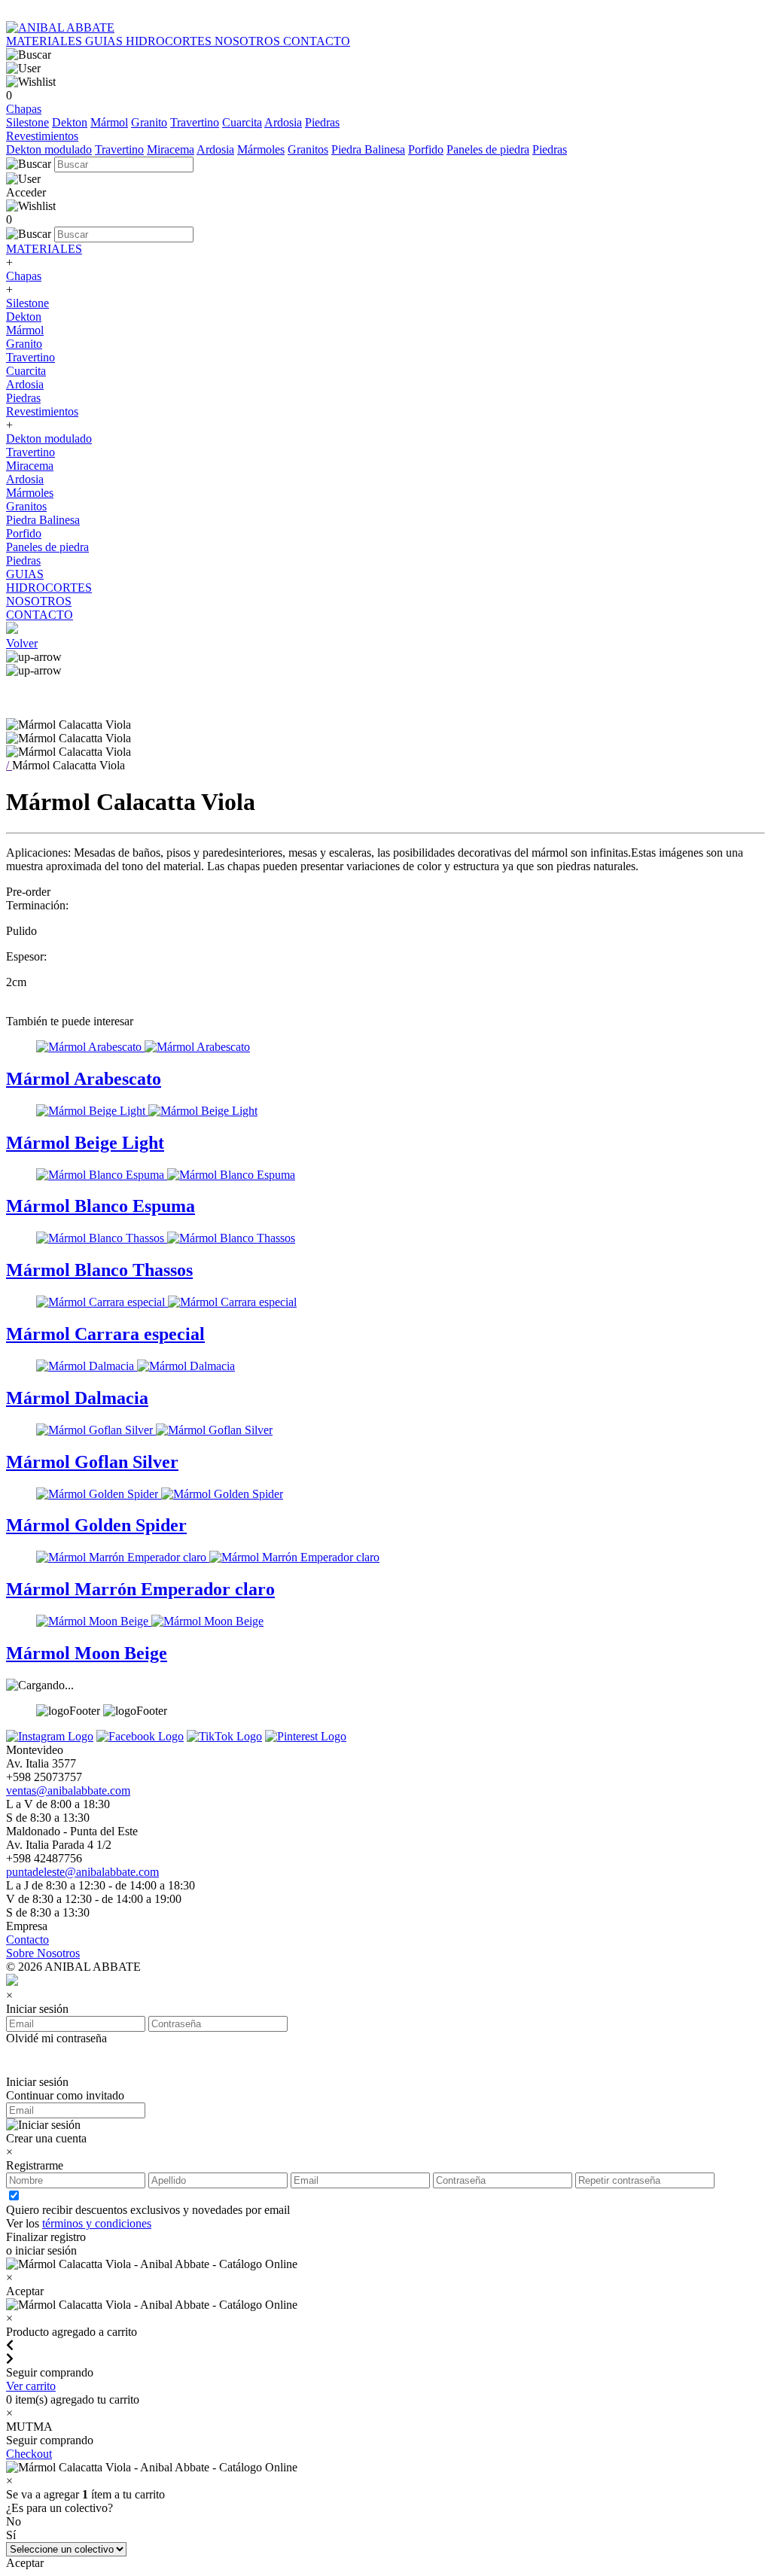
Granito (149, 122)
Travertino (195, 122)
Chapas (24, 109)
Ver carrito (31, 2386)
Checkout (29, 2454)
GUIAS (105, 41)
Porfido (426, 149)
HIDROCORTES (170, 41)
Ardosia (283, 122)
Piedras (322, 122)
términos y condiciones (97, 2223)
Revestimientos (42, 136)
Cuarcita (242, 122)
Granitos (308, 149)
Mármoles (261, 149)
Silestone (27, 122)
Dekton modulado (49, 149)
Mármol (109, 122)
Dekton (70, 122)
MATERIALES (46, 41)
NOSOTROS (249, 41)
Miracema (171, 149)
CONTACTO (317, 41)
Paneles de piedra (488, 149)
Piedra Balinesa (368, 149)
